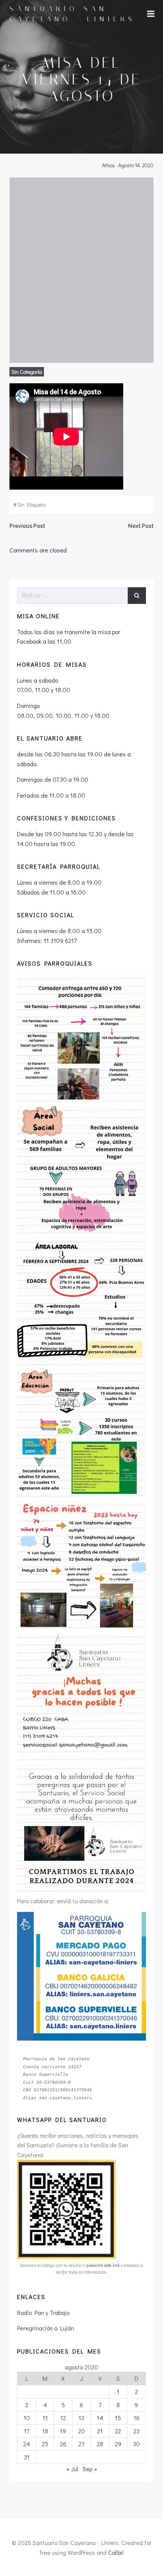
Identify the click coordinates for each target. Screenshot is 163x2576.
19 (63, 2431)
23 (136, 2431)
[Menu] (151, 14)
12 (63, 2418)
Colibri (116, 2552)
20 (81, 2431)
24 (27, 2444)
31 (27, 2457)
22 (118, 2431)
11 (45, 2418)
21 (100, 2431)
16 (136, 2418)
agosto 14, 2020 (136, 165)
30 (136, 2444)
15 (118, 2418)
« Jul (72, 2469)
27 (81, 2444)
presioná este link (103, 2265)
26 (63, 2444)
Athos (108, 165)
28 (100, 2444)
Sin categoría (27, 372)
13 (81, 2418)
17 (27, 2431)
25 (45, 2444)
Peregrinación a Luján (45, 2328)
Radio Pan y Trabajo (43, 2312)
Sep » (90, 2469)
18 (45, 2431)
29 (118, 2444)
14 (100, 2418)
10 (27, 2418)
